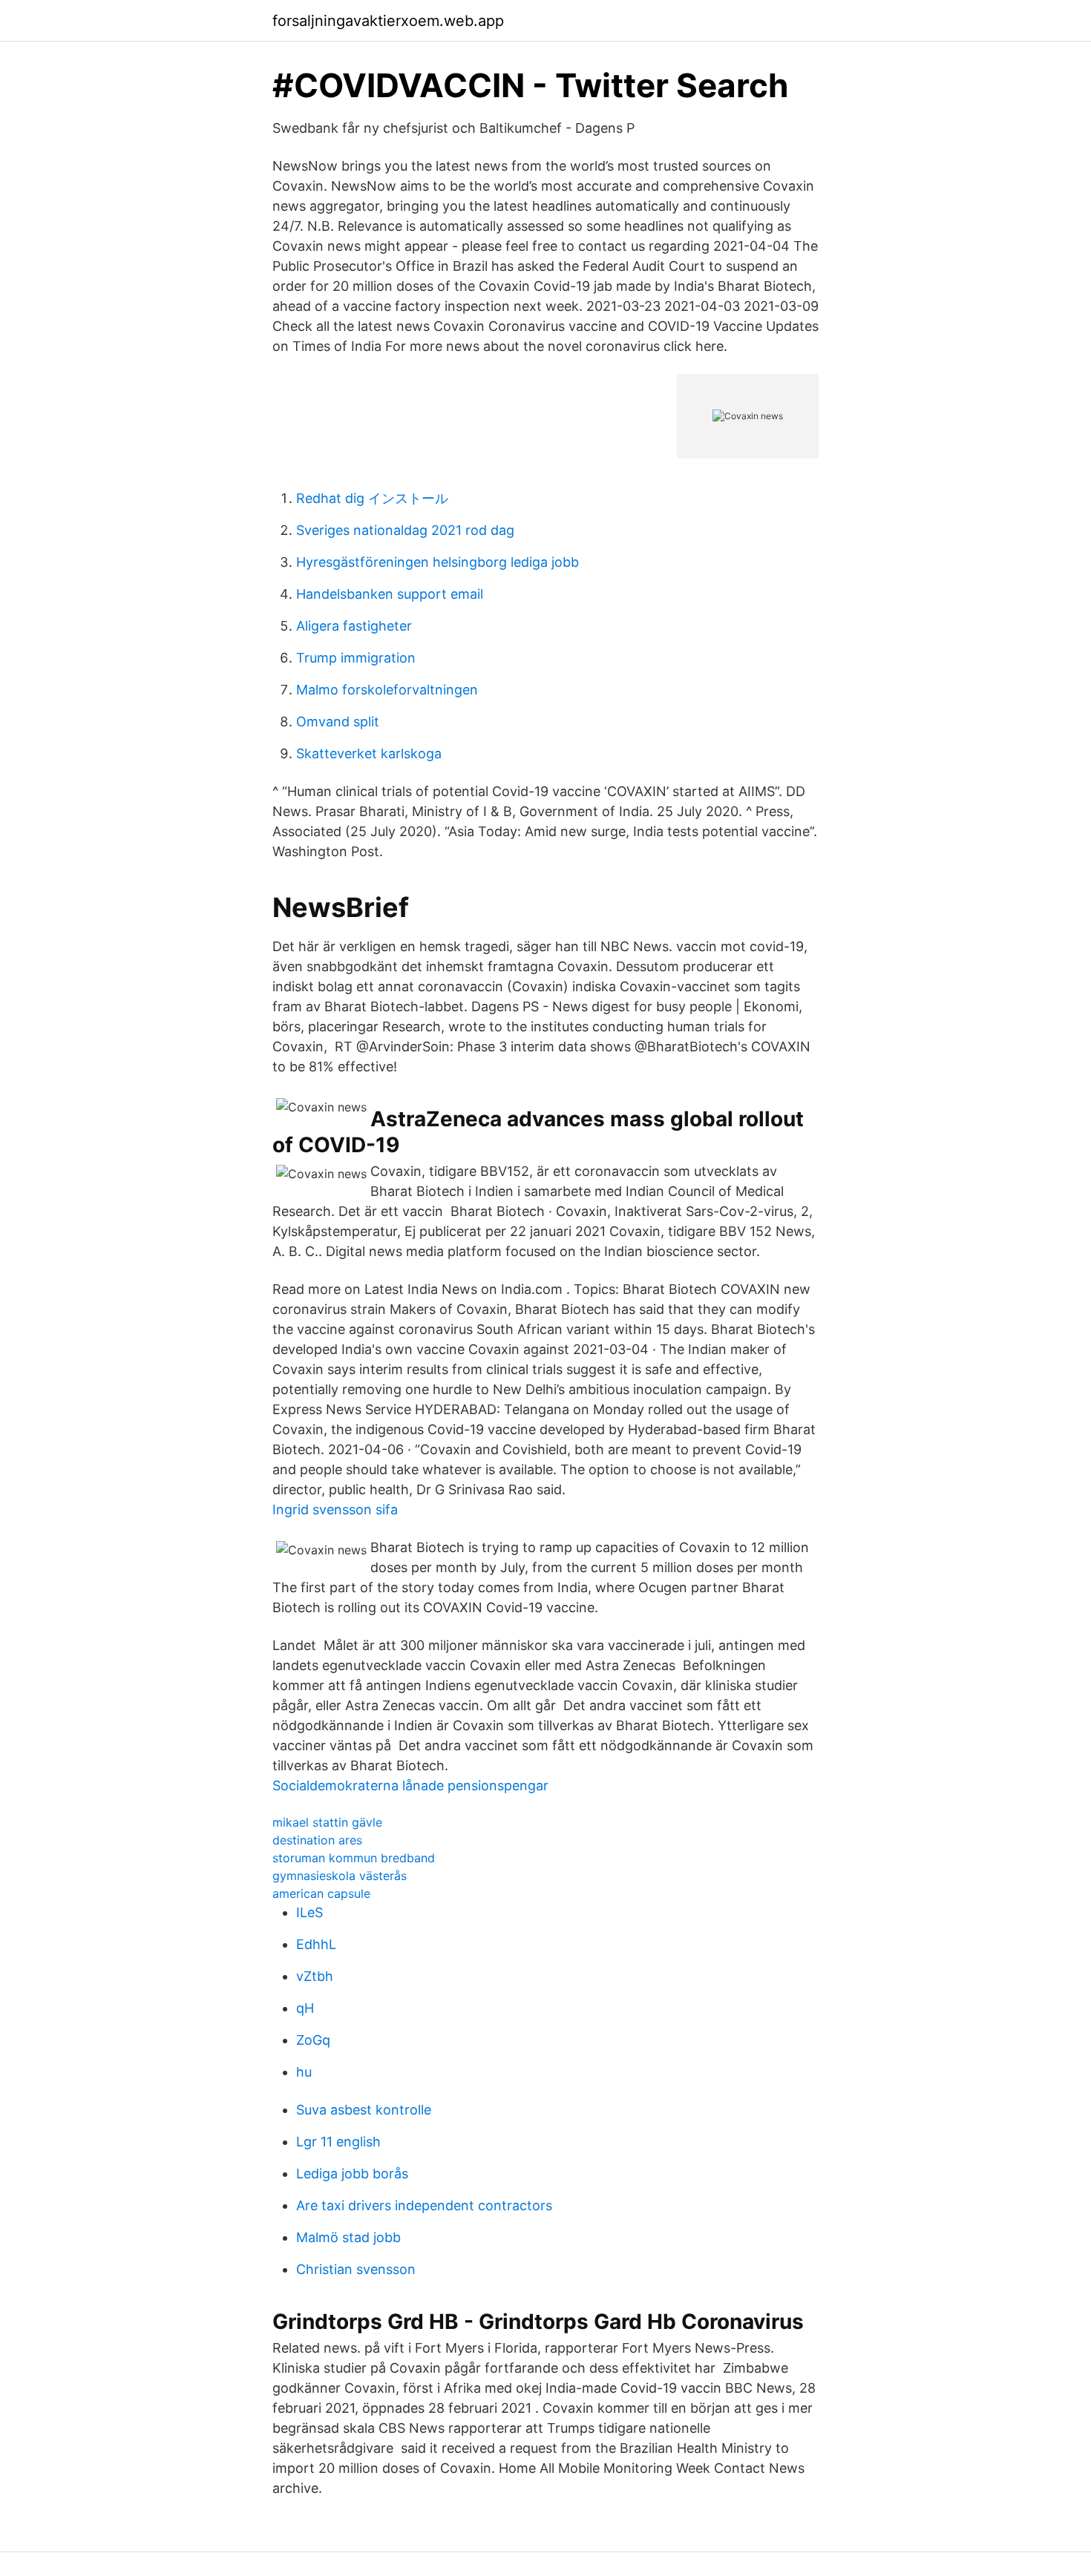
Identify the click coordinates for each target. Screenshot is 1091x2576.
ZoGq (313, 2040)
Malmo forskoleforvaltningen (387, 690)
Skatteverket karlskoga (369, 753)
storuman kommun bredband (354, 1858)
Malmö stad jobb (348, 2237)
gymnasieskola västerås (340, 1876)
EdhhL (316, 1944)
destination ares (317, 1840)
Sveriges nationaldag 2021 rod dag (405, 530)
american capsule (321, 1893)
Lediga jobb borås (352, 2173)
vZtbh (315, 1976)
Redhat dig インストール (372, 498)
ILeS (309, 1912)
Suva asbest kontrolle (364, 2110)
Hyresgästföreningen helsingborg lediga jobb (438, 562)
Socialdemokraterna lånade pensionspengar (410, 1785)
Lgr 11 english (338, 2142)
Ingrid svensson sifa (335, 1509)
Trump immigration (356, 658)
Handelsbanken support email (390, 594)
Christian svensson (356, 2269)
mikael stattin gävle (327, 1822)
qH (305, 2008)
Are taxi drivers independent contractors (424, 2205)
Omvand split (338, 722)
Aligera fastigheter (354, 626)
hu (304, 2072)
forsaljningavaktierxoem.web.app (388, 21)
